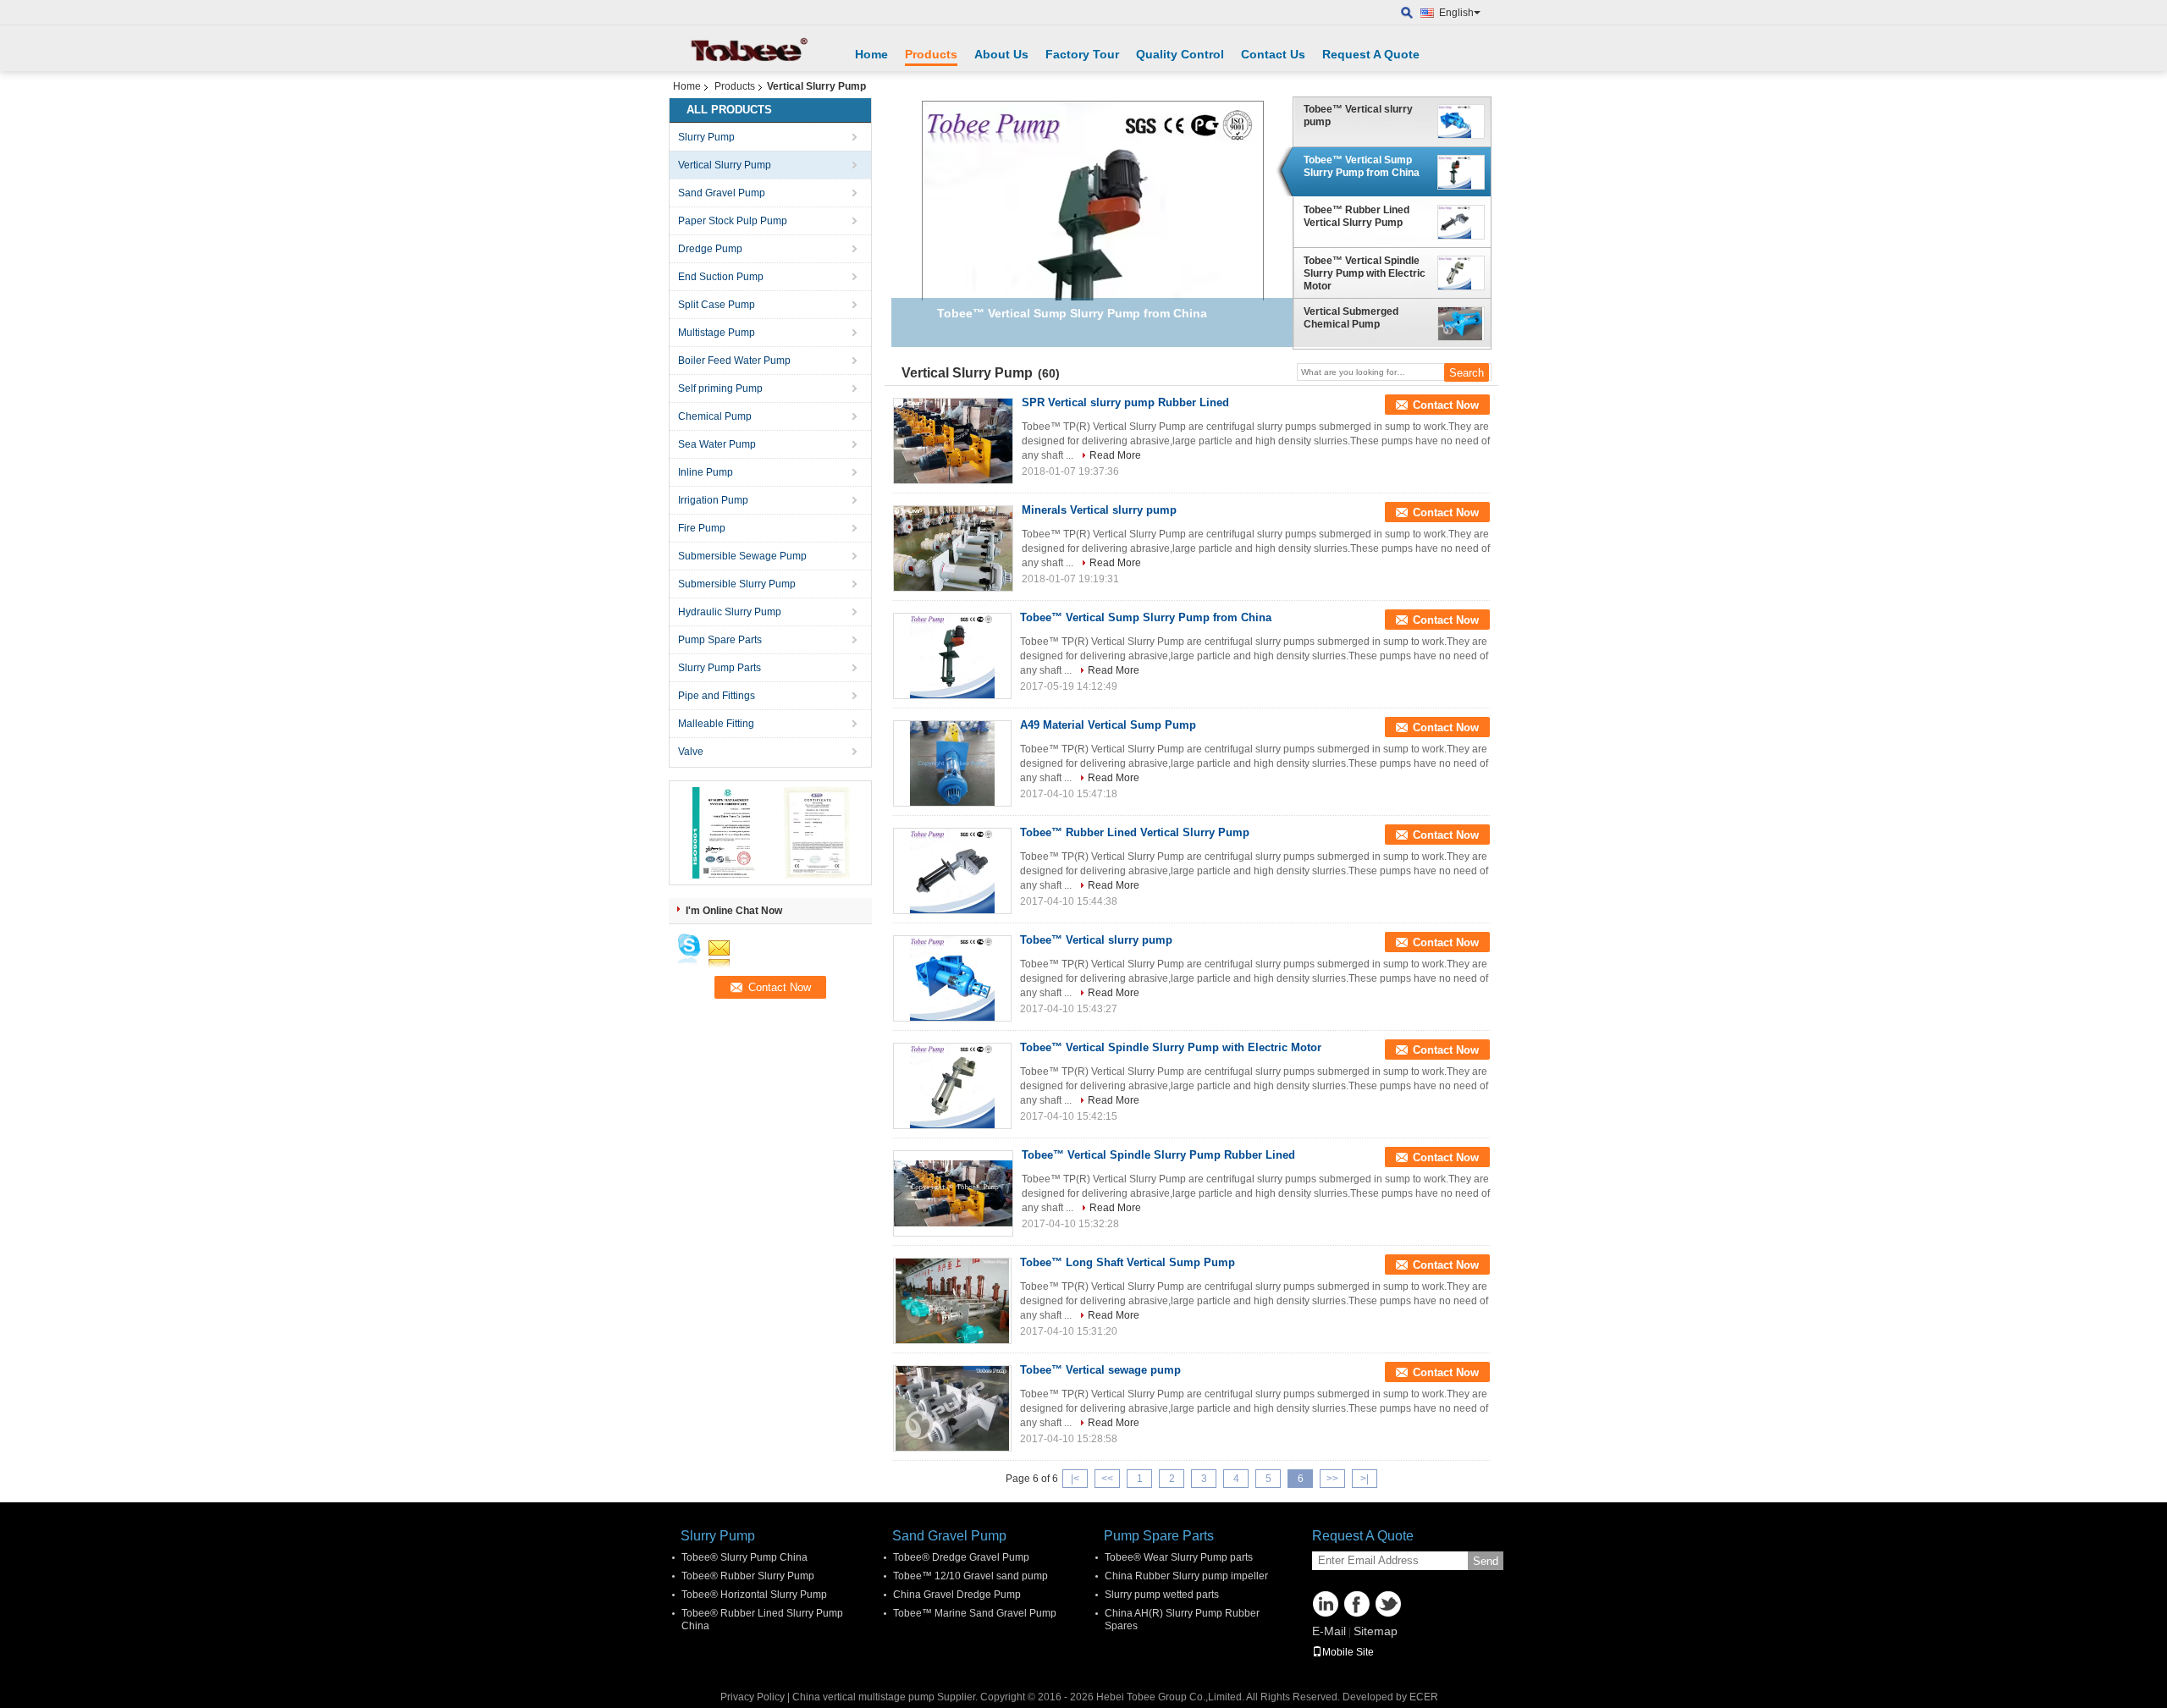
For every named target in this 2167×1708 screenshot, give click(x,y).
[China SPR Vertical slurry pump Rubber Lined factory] (953, 441)
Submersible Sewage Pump (742, 556)
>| (1365, 1479)
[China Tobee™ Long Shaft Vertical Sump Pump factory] (952, 1301)
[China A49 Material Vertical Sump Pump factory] (952, 763)
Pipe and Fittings (717, 696)
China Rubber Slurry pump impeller (1186, 1576)
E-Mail (1329, 1631)
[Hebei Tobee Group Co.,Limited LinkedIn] (1326, 1604)
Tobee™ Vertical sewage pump (1100, 1370)
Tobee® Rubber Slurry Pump (748, 1576)
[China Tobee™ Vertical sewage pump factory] (952, 1408)
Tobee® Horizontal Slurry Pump (754, 1595)
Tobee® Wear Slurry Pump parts (1179, 1557)
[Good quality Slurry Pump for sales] (724, 832)
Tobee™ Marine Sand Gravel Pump (975, 1613)
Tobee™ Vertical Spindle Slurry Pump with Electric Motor (1365, 273)
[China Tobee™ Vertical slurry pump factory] (952, 978)
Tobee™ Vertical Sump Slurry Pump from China (1362, 166)
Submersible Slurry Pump (737, 584)
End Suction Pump (721, 277)
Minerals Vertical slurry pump (1099, 510)
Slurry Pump (706, 137)
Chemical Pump (715, 416)
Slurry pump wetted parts (1162, 1595)
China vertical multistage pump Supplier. (886, 1697)
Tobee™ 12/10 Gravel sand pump (970, 1576)
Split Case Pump (717, 305)
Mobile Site (1348, 1652)
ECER (1424, 1697)
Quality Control (1180, 54)
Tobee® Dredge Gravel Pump (961, 1557)
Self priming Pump (720, 388)
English (1456, 13)
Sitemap (1376, 1631)
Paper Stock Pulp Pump (733, 221)
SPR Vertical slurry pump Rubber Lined (1125, 402)
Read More (1115, 455)
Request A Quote (1371, 54)
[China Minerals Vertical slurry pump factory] (953, 548)
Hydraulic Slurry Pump (730, 612)
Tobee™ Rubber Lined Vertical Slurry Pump (1356, 216)
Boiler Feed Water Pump (734, 361)
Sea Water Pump (717, 444)
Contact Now (1446, 405)
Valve (691, 752)
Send (1486, 1561)
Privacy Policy (753, 1697)
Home (871, 54)
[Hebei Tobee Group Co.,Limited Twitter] (1388, 1604)
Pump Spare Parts (720, 640)
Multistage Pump (717, 333)
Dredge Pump (710, 249)
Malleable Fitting (716, 724)
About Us (1001, 54)
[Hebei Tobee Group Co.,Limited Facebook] (1357, 1604)
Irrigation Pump (713, 500)
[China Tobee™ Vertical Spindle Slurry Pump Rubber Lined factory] (953, 1193)
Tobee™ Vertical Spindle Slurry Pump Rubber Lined (1158, 1155)
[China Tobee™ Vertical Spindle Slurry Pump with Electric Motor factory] (952, 1086)
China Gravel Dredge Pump (957, 1595)
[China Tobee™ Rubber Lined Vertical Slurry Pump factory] (952, 871)
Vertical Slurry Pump (725, 165)
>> (1332, 1479)
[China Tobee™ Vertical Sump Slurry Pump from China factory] (952, 656)
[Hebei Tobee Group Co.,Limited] (1407, 13)
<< (1107, 1479)
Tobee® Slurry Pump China (744, 1557)
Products (931, 54)
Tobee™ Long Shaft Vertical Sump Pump (1128, 1262)
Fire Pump (702, 528)
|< (1075, 1479)
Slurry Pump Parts (720, 668)
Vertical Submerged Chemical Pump (1351, 318)
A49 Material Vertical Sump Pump (1108, 725)
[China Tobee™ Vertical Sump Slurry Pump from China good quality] (1093, 271)
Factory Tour (1082, 54)
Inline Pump (706, 472)
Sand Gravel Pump (722, 193)
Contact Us (1273, 54)
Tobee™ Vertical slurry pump (1358, 116)
